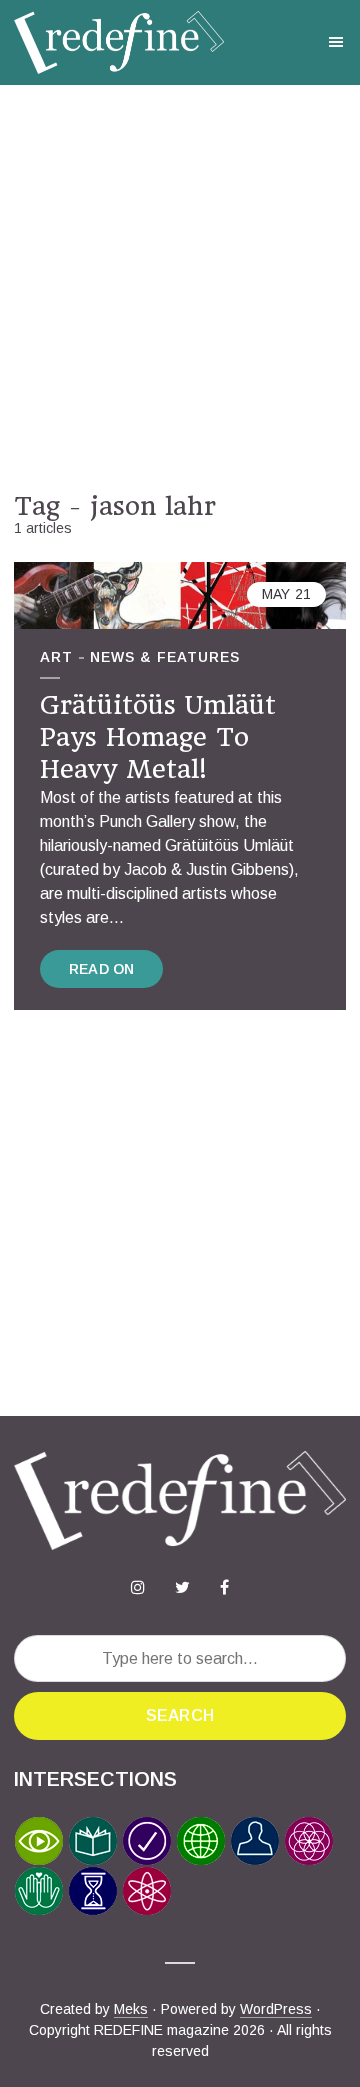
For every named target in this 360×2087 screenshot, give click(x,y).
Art (56, 657)
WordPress (276, 2009)
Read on (101, 969)
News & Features (165, 657)
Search (180, 1715)
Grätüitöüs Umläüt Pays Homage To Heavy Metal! (158, 737)
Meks (131, 2009)
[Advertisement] (180, 288)
